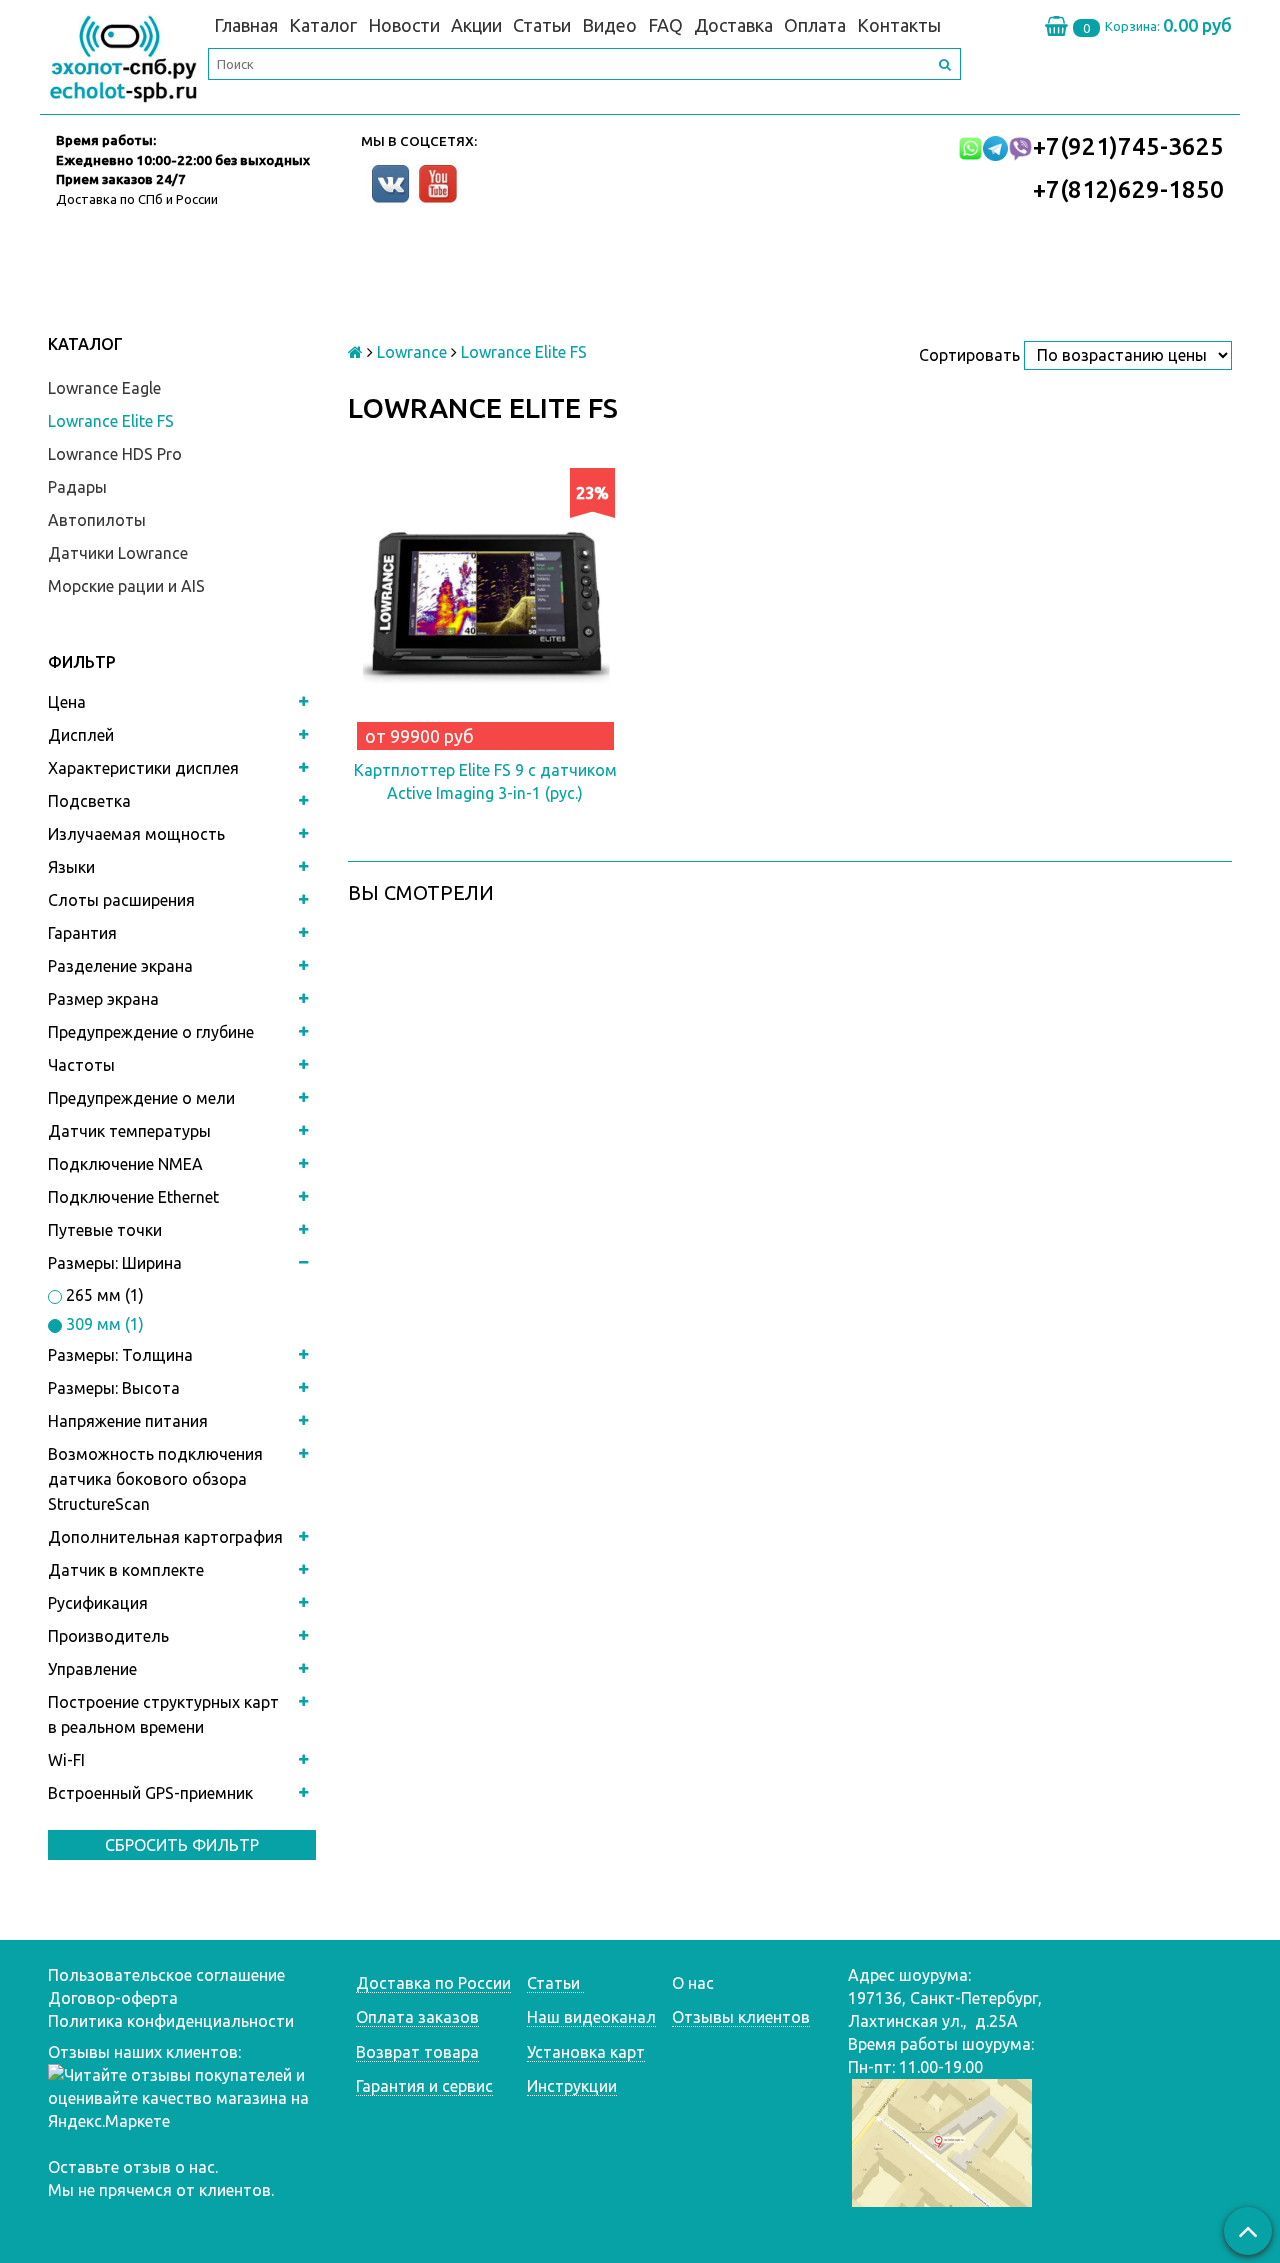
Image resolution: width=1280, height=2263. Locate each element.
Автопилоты (97, 520)
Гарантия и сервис (424, 2086)
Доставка (733, 25)
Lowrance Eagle (104, 388)
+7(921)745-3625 (1128, 146)
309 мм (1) (103, 1324)
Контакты (899, 25)
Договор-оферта (113, 1998)
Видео (609, 25)
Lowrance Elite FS (111, 421)
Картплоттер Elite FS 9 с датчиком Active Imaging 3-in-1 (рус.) (485, 781)
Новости (404, 25)
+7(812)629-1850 (1128, 189)
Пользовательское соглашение (166, 1975)
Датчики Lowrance (118, 553)
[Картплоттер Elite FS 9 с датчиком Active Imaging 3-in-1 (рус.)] (485, 605)
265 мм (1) (103, 1295)
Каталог (323, 25)
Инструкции (572, 2086)
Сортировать (969, 355)
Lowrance (412, 352)
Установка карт (586, 2052)
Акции (476, 25)
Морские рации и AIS (126, 586)
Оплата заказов (417, 2017)
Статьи (542, 25)
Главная (246, 25)
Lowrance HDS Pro (115, 454)
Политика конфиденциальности (171, 2021)
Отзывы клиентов (741, 2017)
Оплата (815, 25)
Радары (77, 487)
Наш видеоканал (591, 2017)
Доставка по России (433, 1983)
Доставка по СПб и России (137, 199)
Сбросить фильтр (182, 1845)
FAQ (665, 25)
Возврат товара (417, 2052)
